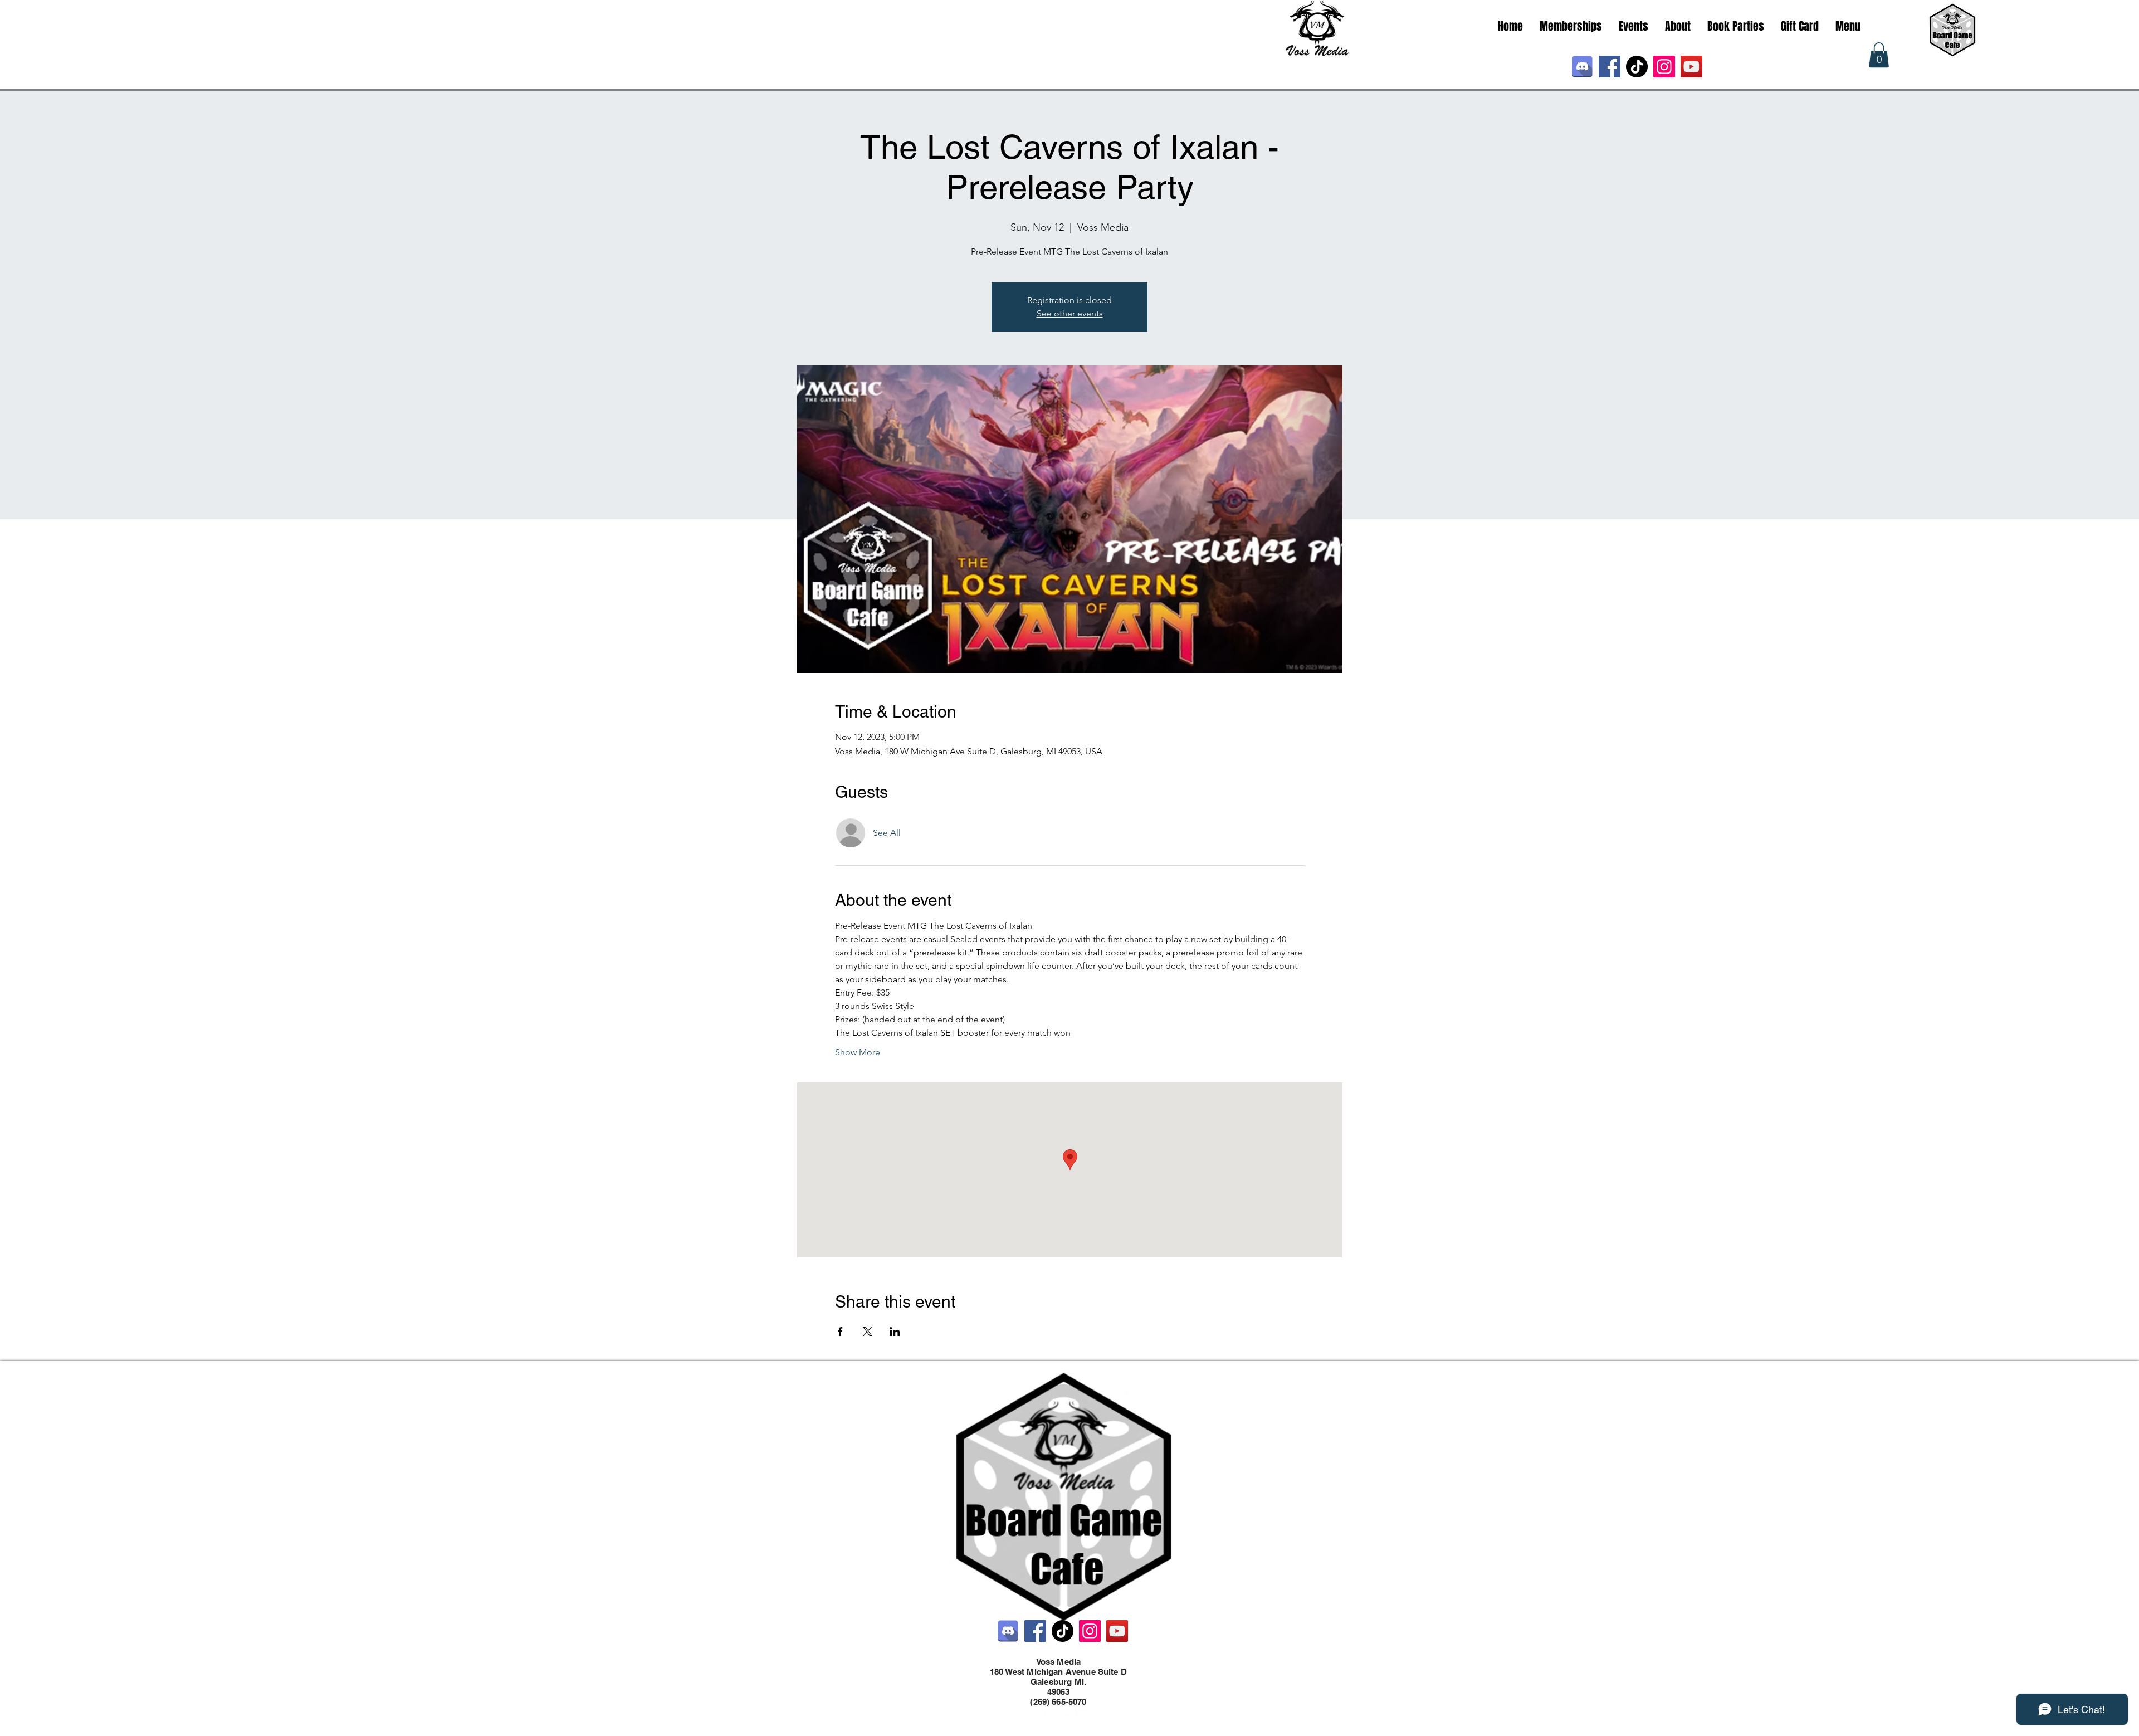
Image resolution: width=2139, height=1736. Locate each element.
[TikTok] (1637, 67)
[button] (1879, 55)
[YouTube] (1691, 67)
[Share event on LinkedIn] (895, 1332)
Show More (858, 1052)
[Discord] (1582, 67)
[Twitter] (1064, 1713)
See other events (1070, 313)
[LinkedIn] (1081, 1713)
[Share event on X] (868, 1332)
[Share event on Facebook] (840, 1332)
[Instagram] (1664, 67)
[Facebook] (1610, 67)
